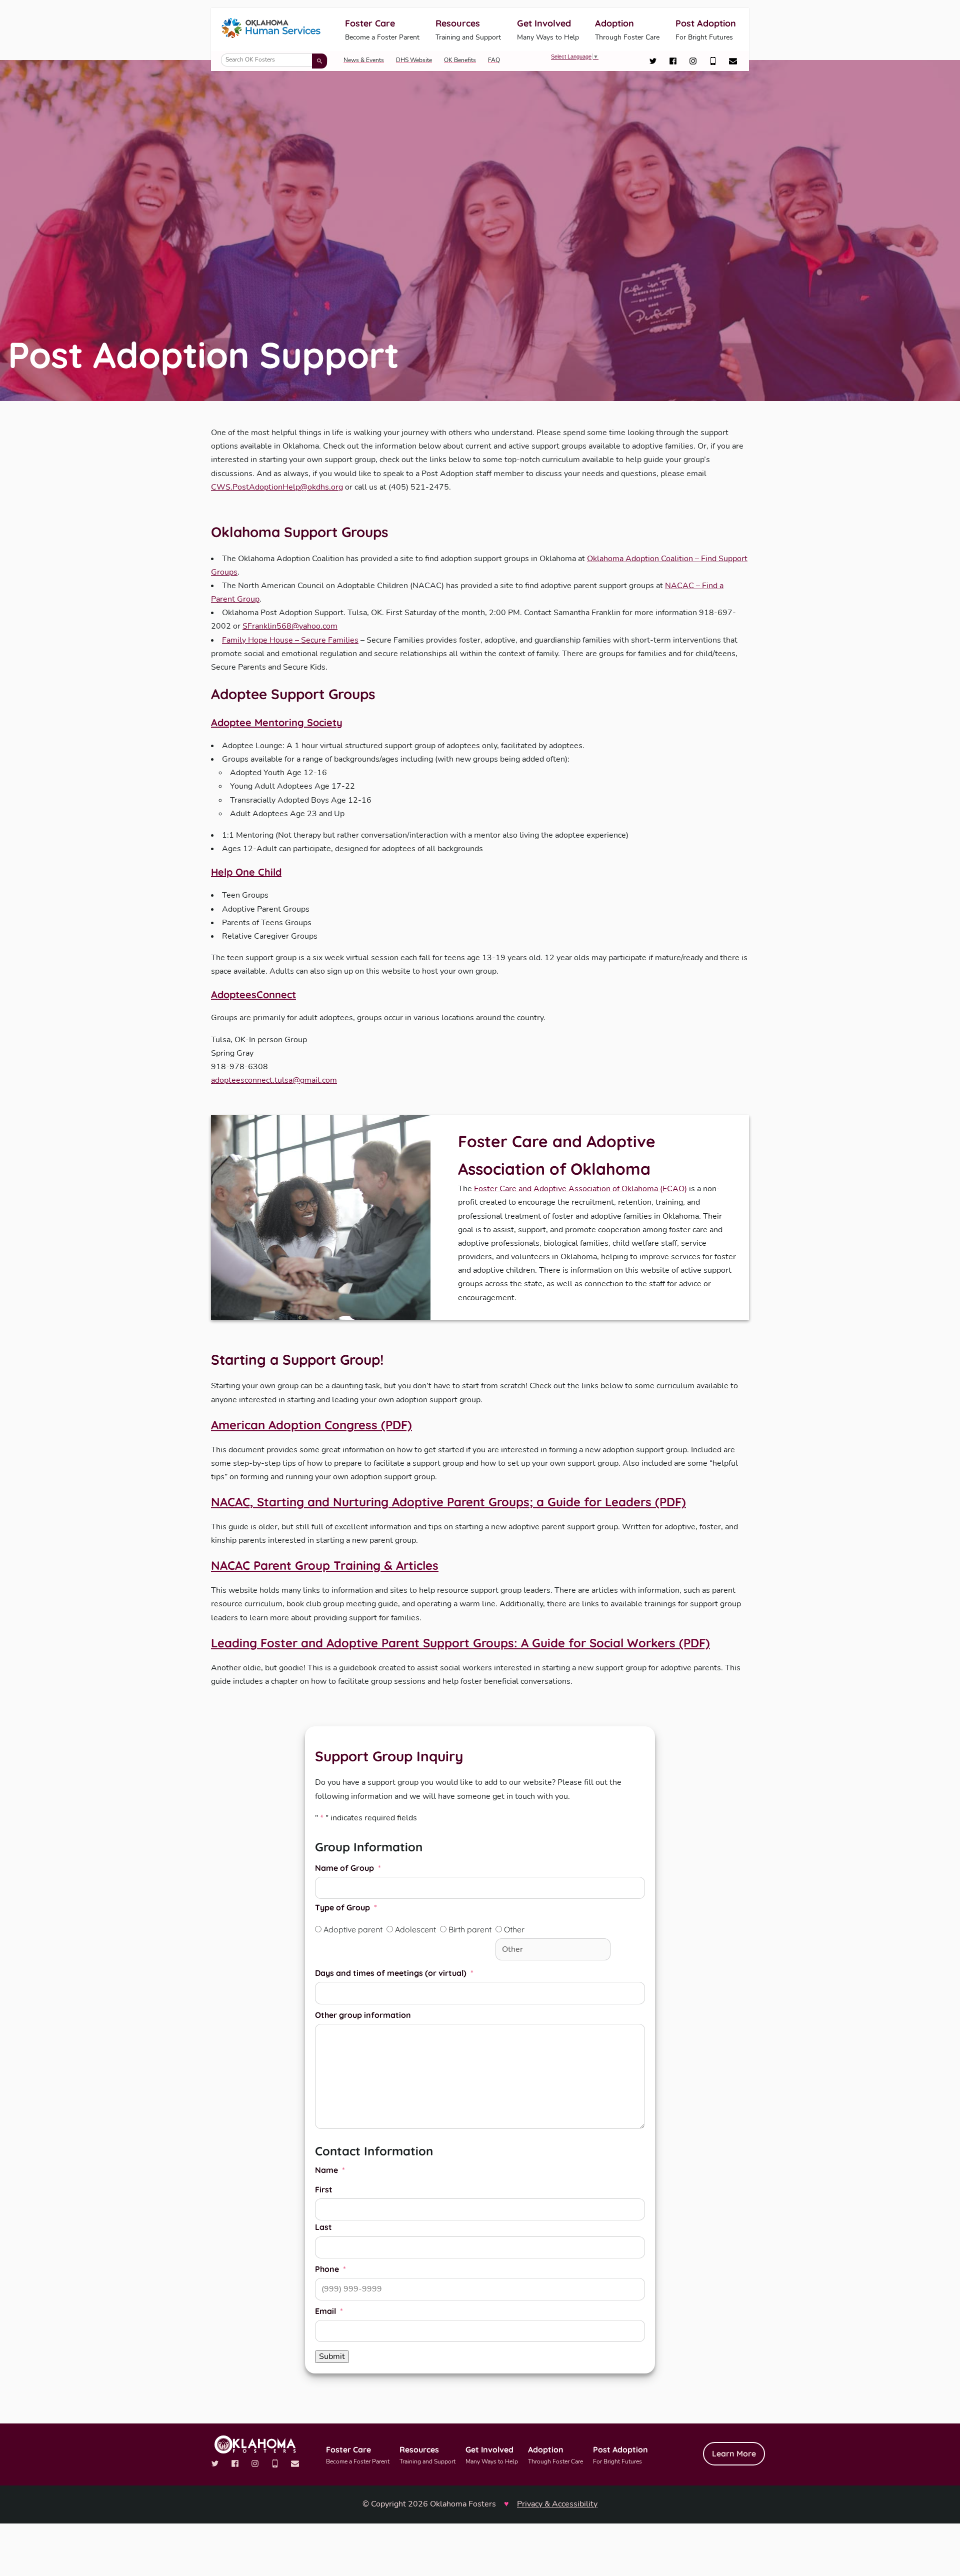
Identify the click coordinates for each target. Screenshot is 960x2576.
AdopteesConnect (253, 994)
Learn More (734, 2453)
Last (323, 2227)
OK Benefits (460, 60)
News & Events (364, 60)
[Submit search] (319, 61)
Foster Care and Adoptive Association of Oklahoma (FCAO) (580, 1189)
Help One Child (246, 872)
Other (514, 1929)
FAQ (494, 60)
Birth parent (470, 1929)
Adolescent (415, 1929)
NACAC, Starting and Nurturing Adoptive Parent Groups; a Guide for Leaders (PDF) (448, 1502)
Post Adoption (706, 30)
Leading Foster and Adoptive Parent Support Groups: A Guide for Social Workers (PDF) (460, 1643)
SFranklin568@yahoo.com (290, 626)
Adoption (627, 30)
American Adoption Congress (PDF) (311, 1425)
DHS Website (414, 60)
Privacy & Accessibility (557, 2504)
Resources (468, 30)
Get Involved (548, 30)
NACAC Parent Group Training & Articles (325, 1565)
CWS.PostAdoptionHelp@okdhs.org (277, 487)
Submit (332, 2356)
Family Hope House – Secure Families (290, 640)
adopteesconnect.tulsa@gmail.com (274, 1080)
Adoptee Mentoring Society (277, 722)
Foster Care (382, 30)
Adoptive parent (353, 1929)
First (324, 2189)
